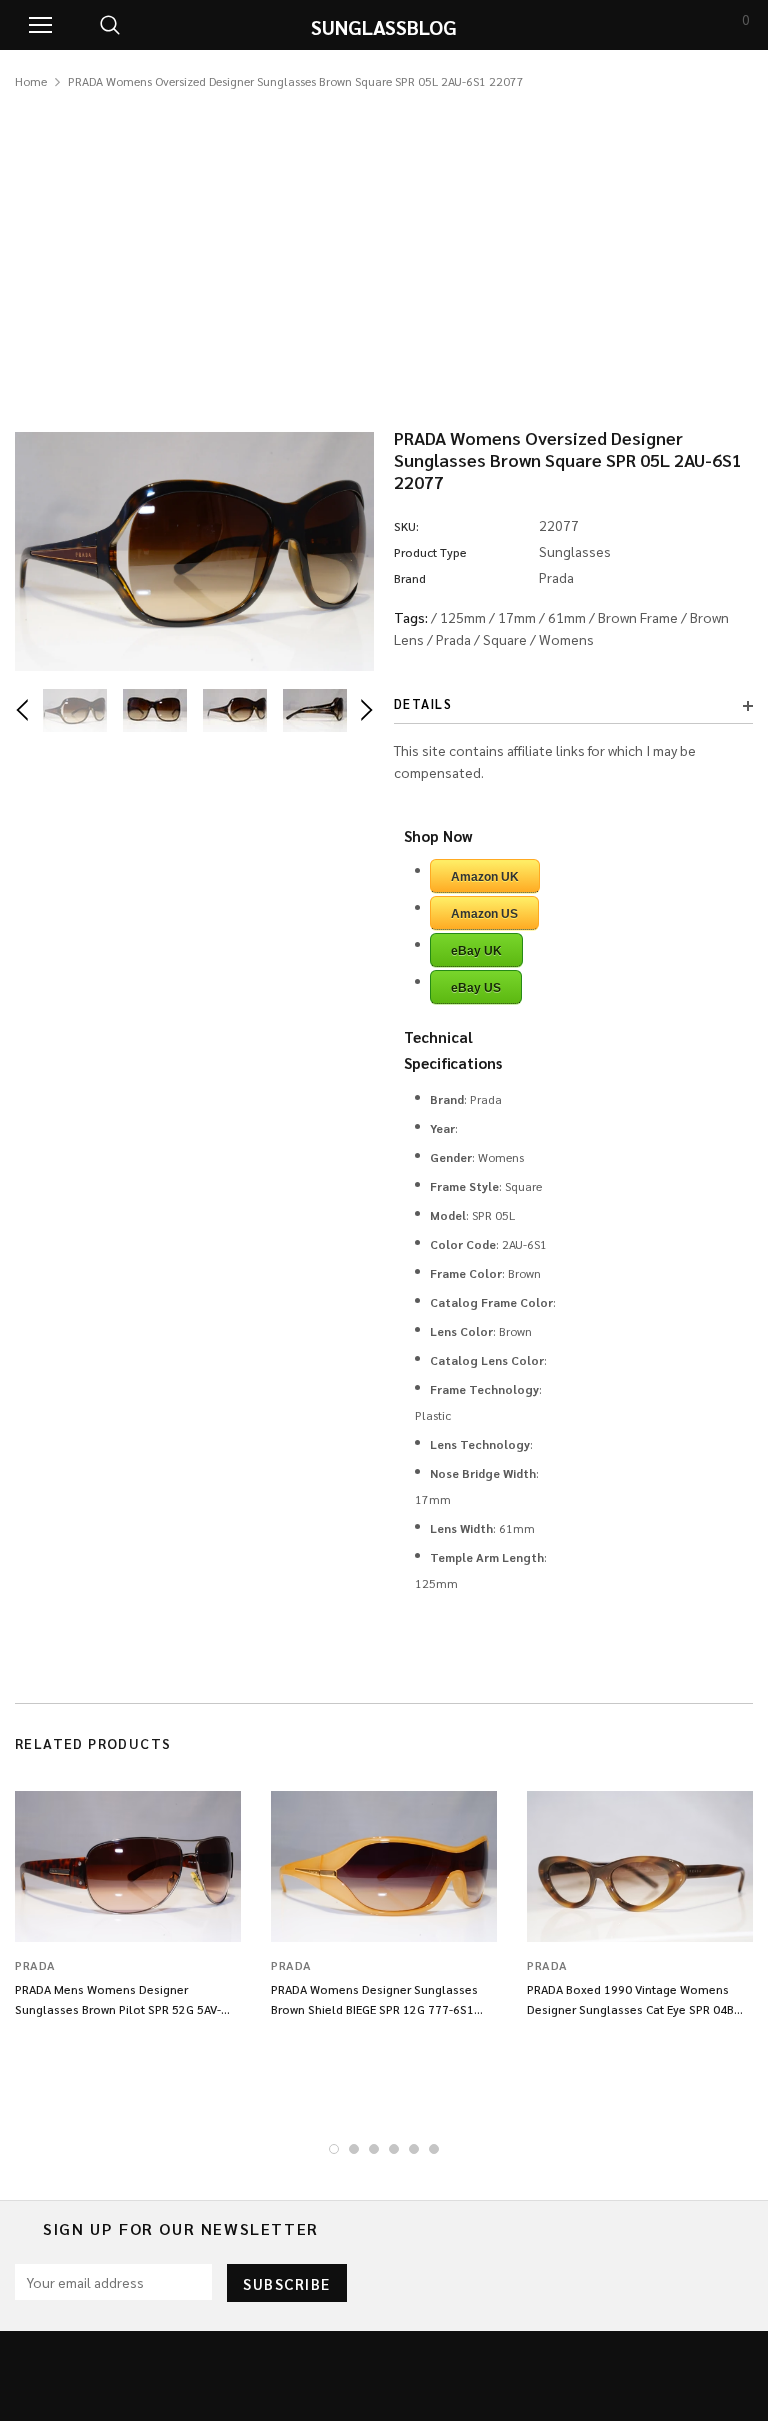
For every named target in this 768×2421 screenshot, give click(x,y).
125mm (463, 617)
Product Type (430, 552)
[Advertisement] (384, 242)
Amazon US (484, 914)
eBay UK (476, 951)
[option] (194, 551)
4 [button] (394, 2149)
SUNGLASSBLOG (384, 27)
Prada (453, 639)
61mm (567, 617)
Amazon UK (485, 877)
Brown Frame (638, 617)
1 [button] (334, 2149)
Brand (410, 578)
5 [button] (414, 2149)
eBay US (476, 988)
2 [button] (354, 2149)
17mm (517, 617)
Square (505, 639)
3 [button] (374, 2149)
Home (31, 81)
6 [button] (434, 2149)
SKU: (406, 526)
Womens (566, 639)
